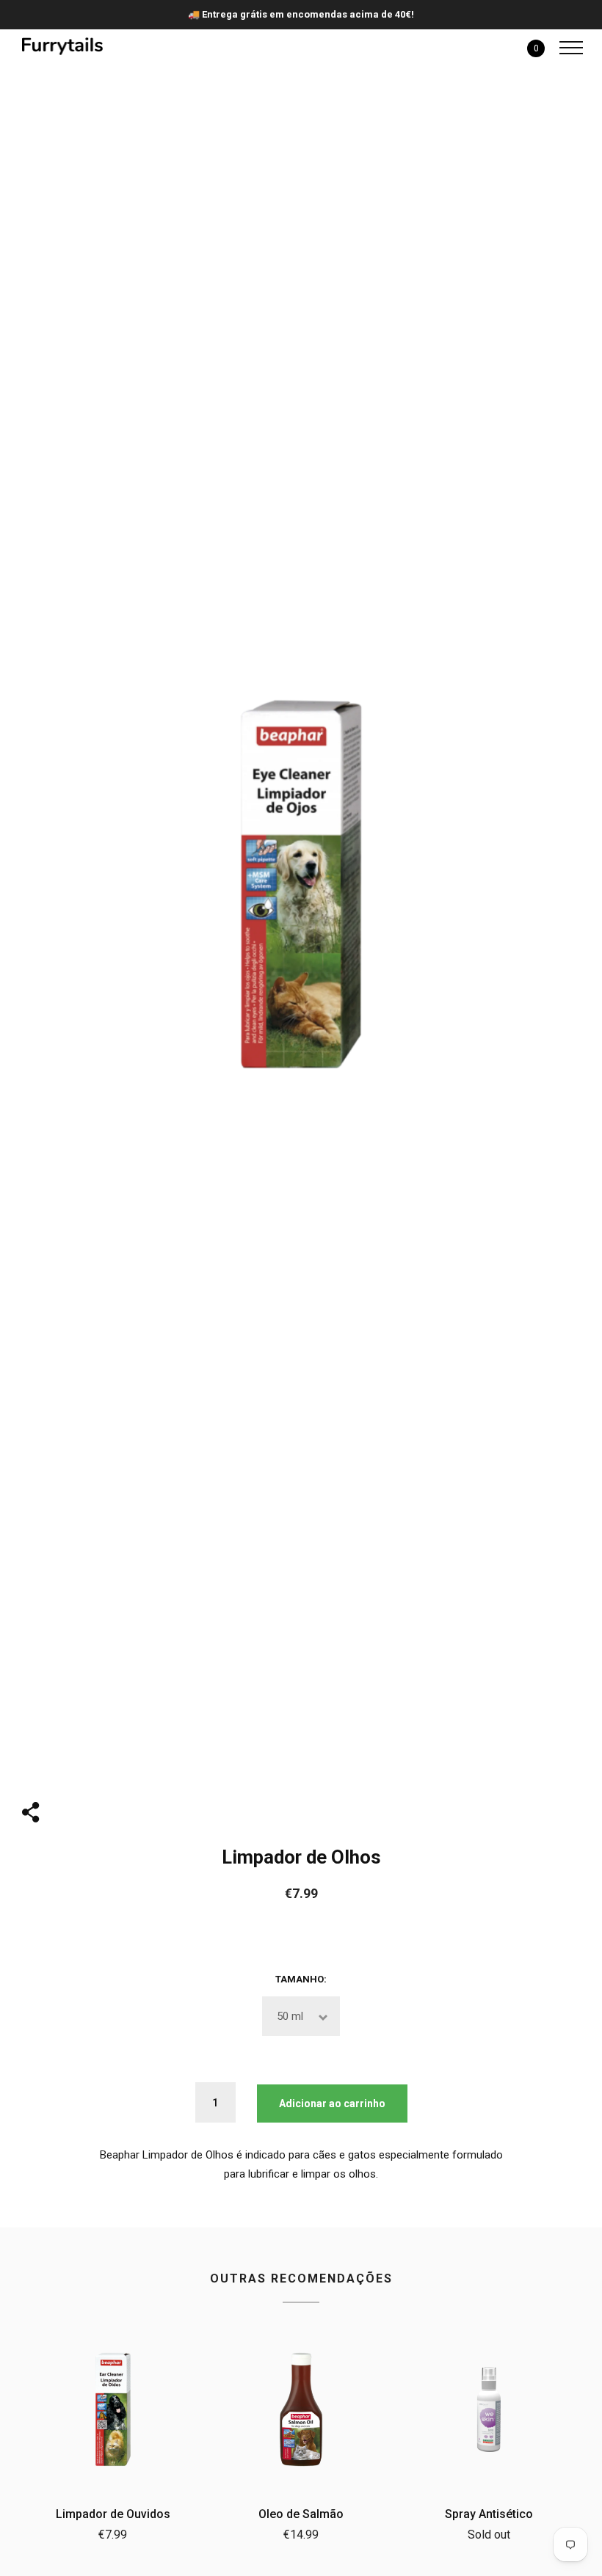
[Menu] (567, 48)
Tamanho (300, 1979)
